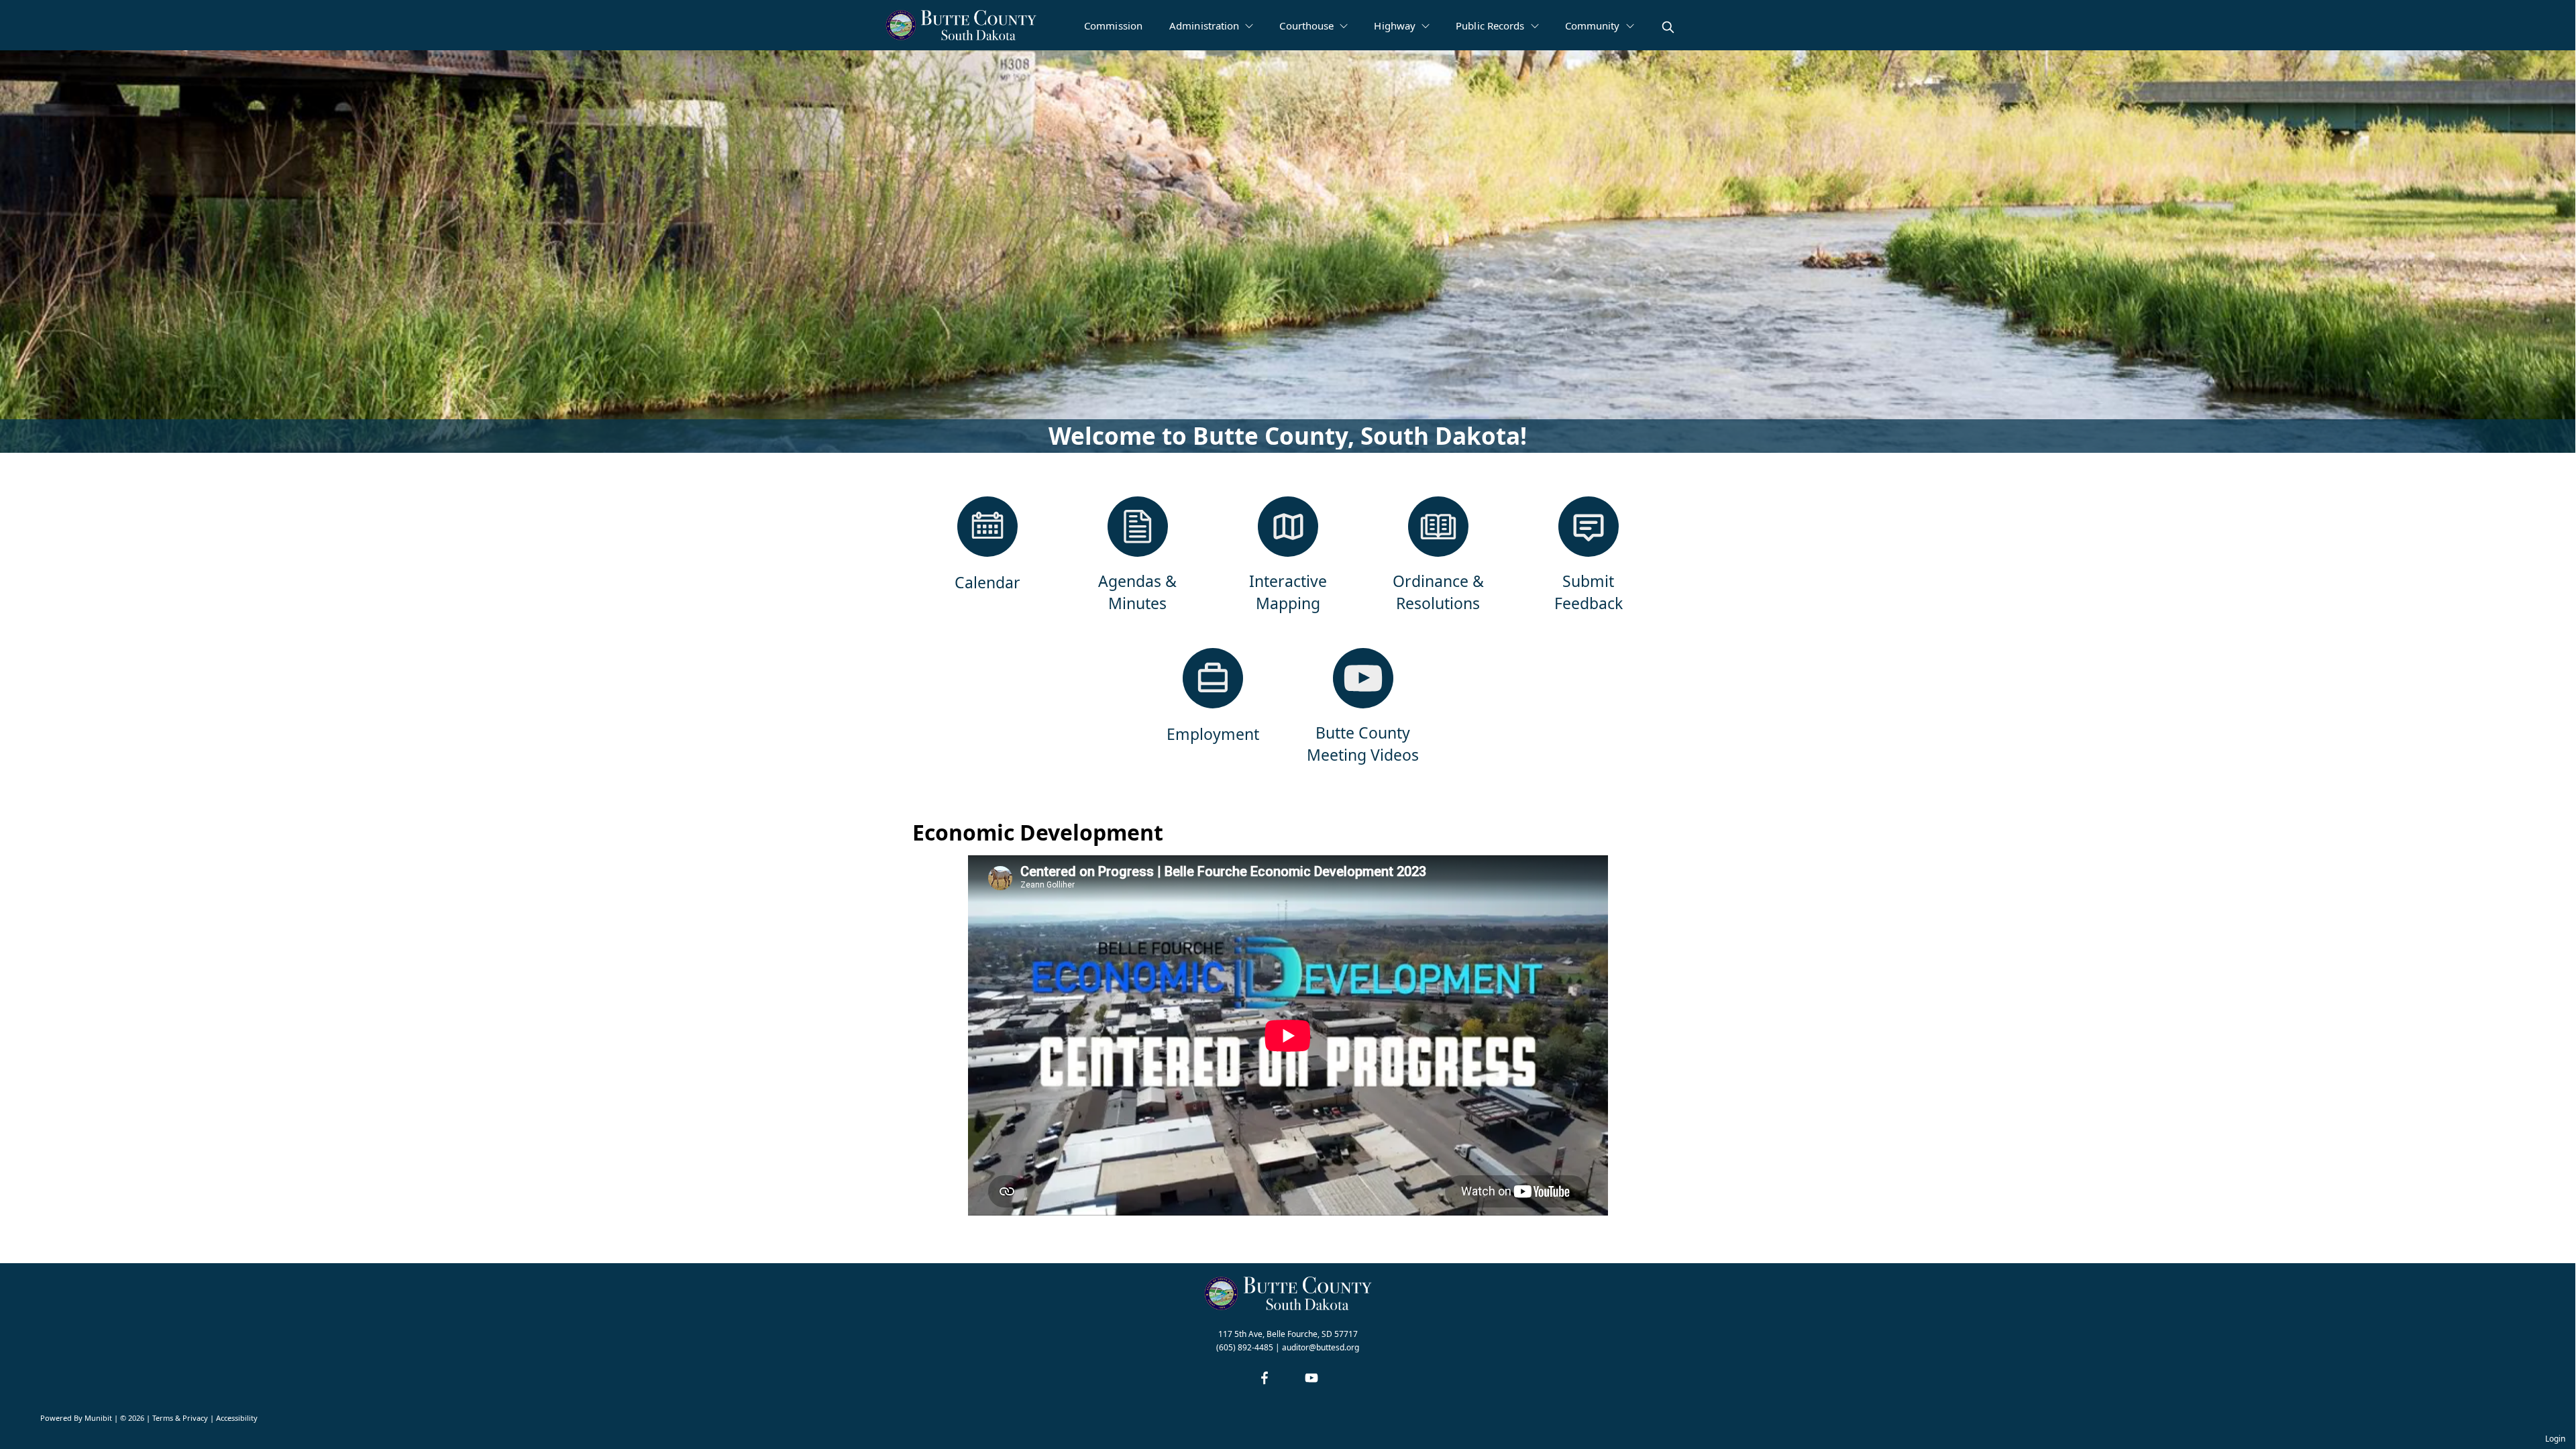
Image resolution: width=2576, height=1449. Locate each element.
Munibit (98, 1418)
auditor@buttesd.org (1321, 1347)
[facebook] (1265, 1378)
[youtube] (1311, 1378)
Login (2555, 1439)
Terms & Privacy (180, 1418)
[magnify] (1668, 27)
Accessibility (237, 1418)
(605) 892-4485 (1245, 1347)
